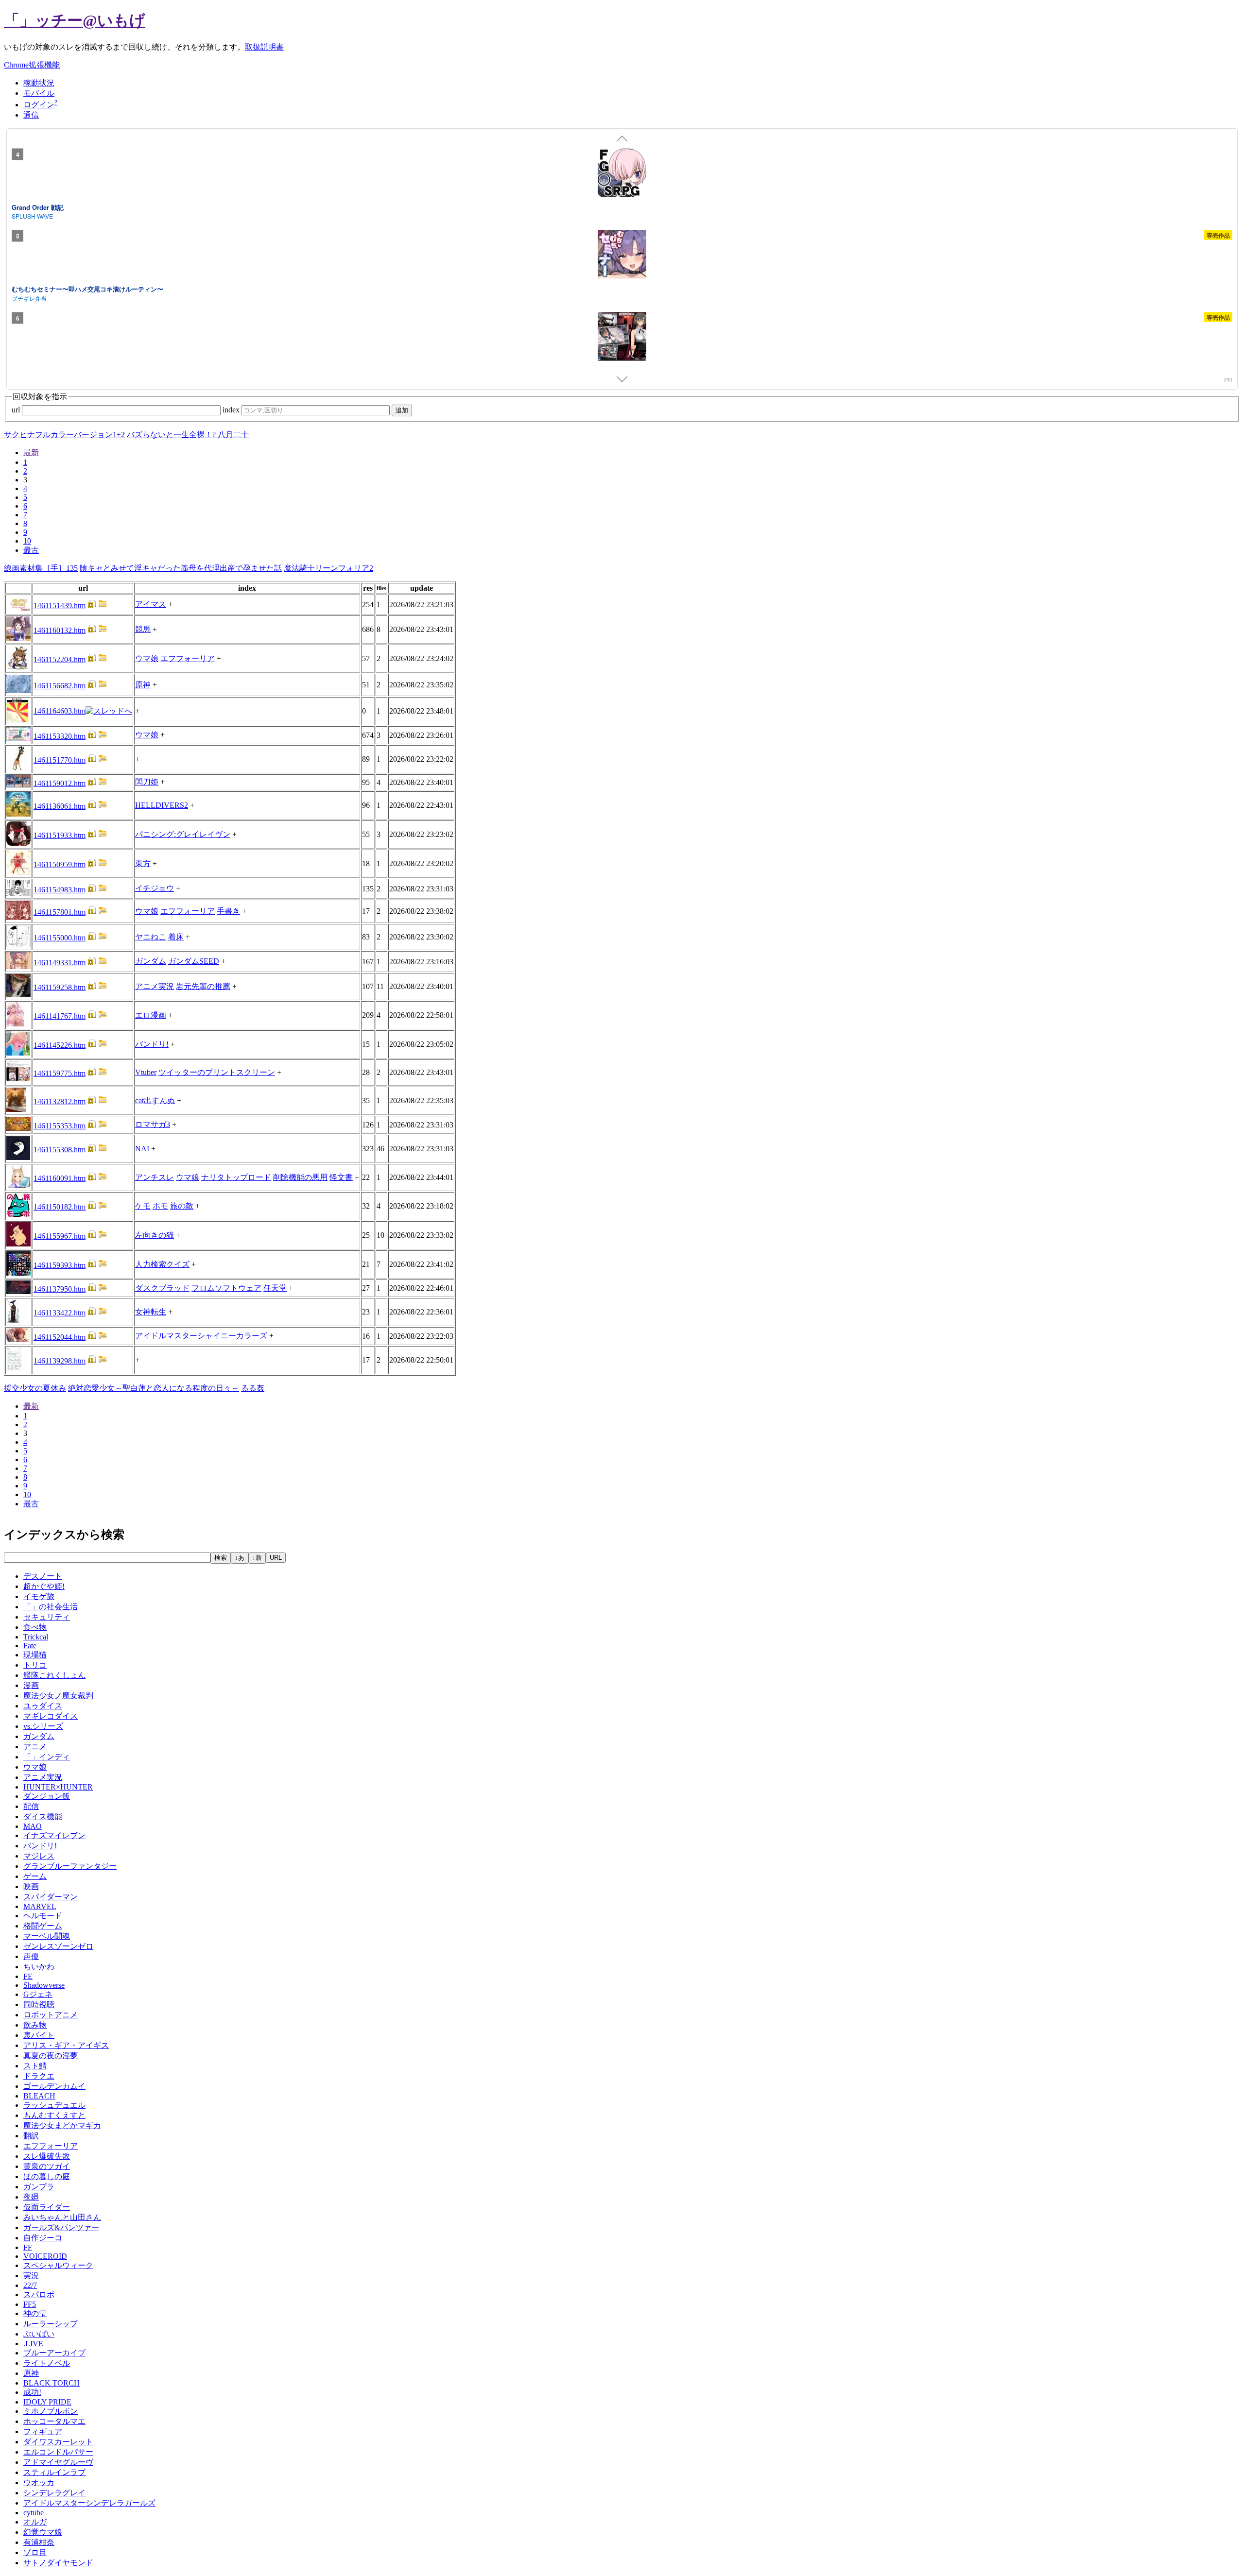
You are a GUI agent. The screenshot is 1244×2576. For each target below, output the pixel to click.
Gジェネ (38, 1994)
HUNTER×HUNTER (58, 1787)
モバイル (39, 93)
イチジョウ (155, 888)
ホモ (160, 1206)
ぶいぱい (39, 2334)
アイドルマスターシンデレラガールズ (89, 2503)
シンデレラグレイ (54, 2493)
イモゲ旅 (39, 1596)
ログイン (39, 105)
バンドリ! (152, 1044)
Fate (30, 1646)
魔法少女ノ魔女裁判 (58, 1696)
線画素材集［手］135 (41, 568)
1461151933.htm (60, 835)
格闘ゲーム (43, 1926)
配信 (31, 1806)
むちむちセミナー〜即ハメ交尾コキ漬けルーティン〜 (87, 289)
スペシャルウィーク (58, 2265)
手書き (228, 911)
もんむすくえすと (54, 2115)
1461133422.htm (60, 1313)
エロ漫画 (151, 1015)
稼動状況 (39, 83)
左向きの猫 (155, 1235)
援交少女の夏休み (35, 1388)
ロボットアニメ (51, 2015)
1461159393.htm (60, 1265)
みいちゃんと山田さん (62, 2217)
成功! (32, 2392)
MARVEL (40, 1906)
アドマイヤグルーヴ (58, 2462)
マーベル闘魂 (47, 1936)
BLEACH (39, 2096)
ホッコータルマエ (54, 2421)
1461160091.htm (60, 1178)
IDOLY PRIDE (47, 2402)
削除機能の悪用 (300, 1177)
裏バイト (39, 2035)
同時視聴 (39, 2005)
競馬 (143, 629)
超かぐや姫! (44, 1586)
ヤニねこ (151, 937)
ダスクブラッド (162, 1288)
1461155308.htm (60, 1150)
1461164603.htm (60, 711)
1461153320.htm (60, 736)
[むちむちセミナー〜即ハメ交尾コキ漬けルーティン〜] (622, 256)
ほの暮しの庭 (47, 2176)
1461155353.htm (60, 1126)
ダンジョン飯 (47, 1796)
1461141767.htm (60, 1016)
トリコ (35, 1665)
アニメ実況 (155, 986)
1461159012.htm (60, 783)
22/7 (30, 2285)
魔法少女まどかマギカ (62, 2125)
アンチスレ (155, 1177)
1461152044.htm (60, 1337)
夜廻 (31, 2197)
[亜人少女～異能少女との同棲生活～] (622, 338)
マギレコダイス (51, 1716)
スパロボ (39, 2295)
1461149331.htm (60, 963)
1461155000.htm (60, 938)
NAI (142, 1149)
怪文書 (341, 1177)
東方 (143, 863)
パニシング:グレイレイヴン (183, 834)
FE (28, 1976)
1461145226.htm (60, 1045)
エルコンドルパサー (58, 2452)
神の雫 (35, 2313)
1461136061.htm (60, 806)
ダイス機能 (43, 1817)
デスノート (43, 1576)
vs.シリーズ (43, 1726)
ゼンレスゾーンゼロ (58, 1946)
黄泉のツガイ (47, 2166)
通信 (31, 115)
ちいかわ (39, 1967)
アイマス (151, 604)
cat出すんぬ (155, 1100)
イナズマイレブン (54, 1835)
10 (27, 541)
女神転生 (151, 1312)
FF (28, 2247)
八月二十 (233, 435)
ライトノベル (47, 2363)
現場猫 (35, 1655)
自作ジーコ (43, 2238)
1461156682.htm (60, 686)
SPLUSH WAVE (32, 216)
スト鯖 (35, 2066)
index (232, 410)
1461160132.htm (60, 630)
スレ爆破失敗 (47, 2156)
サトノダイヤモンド (58, 2563)
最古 (31, 550)
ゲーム (35, 1876)
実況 (31, 2276)
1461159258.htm (60, 987)
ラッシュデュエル (54, 2105)
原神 (143, 685)
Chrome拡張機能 (32, 65)
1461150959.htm (60, 864)
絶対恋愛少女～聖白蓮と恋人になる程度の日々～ (154, 1388)
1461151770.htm (60, 760)
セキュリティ (47, 1617)
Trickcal (36, 1637)
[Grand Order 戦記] (622, 174)
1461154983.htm (60, 890)
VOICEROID (45, 2256)
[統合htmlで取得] (92, 606)
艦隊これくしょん (54, 1675)
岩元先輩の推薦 (203, 986)
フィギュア (43, 2431)
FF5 (30, 2304)
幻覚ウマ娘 (43, 2532)
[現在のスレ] (109, 711)
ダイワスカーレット (58, 2442)
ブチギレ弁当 (29, 298)
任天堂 (275, 1288)
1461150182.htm (60, 1207)
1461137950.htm (60, 1289)
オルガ (35, 2522)
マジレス (39, 1856)
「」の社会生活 (51, 1607)
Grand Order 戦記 (38, 207)
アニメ (35, 1747)
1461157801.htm (60, 912)
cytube (34, 2513)
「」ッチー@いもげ (75, 20)
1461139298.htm (60, 1361)
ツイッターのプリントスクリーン (217, 1072)
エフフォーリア (188, 658)
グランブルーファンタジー (70, 1866)
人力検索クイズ (162, 1264)
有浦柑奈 (39, 2542)
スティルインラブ (54, 2472)
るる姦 (253, 1388)
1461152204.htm (60, 659)
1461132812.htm (60, 1101)
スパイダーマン (51, 1897)
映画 (31, 1886)
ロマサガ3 (153, 1124)
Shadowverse (44, 1985)
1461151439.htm (60, 606)
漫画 (31, 1685)
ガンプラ (39, 2187)
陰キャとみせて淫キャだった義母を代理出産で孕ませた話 (181, 568)
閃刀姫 (147, 782)
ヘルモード (43, 1916)
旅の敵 (182, 1206)
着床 (176, 937)
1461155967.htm (60, 1236)
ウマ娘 (147, 658)
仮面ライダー (47, 2207)
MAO (33, 1826)
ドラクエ (39, 2076)
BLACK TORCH (52, 2383)
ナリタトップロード (236, 1177)
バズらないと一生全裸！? (172, 435)
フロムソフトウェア (226, 1288)
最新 (31, 452)
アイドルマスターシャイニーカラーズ (201, 1336)
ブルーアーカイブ (54, 2353)
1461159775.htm (60, 1073)
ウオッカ (39, 2482)
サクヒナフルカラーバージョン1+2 (64, 435)
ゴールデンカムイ (54, 2086)
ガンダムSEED (194, 961)
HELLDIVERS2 (162, 805)
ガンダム (151, 961)
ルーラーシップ (51, 2324)
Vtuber (146, 1072)
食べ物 (35, 1627)
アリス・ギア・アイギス (66, 2045)
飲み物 (35, 2025)
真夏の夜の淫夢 (51, 2056)
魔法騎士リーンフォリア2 (328, 568)
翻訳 (31, 2136)
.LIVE (33, 2344)
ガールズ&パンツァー (61, 2227)
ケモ (143, 1206)
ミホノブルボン (51, 2411)
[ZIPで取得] (103, 606)
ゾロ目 (35, 2552)
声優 (31, 1956)
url (17, 410)
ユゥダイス (43, 1706)
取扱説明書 (264, 47)
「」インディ (47, 1757)
